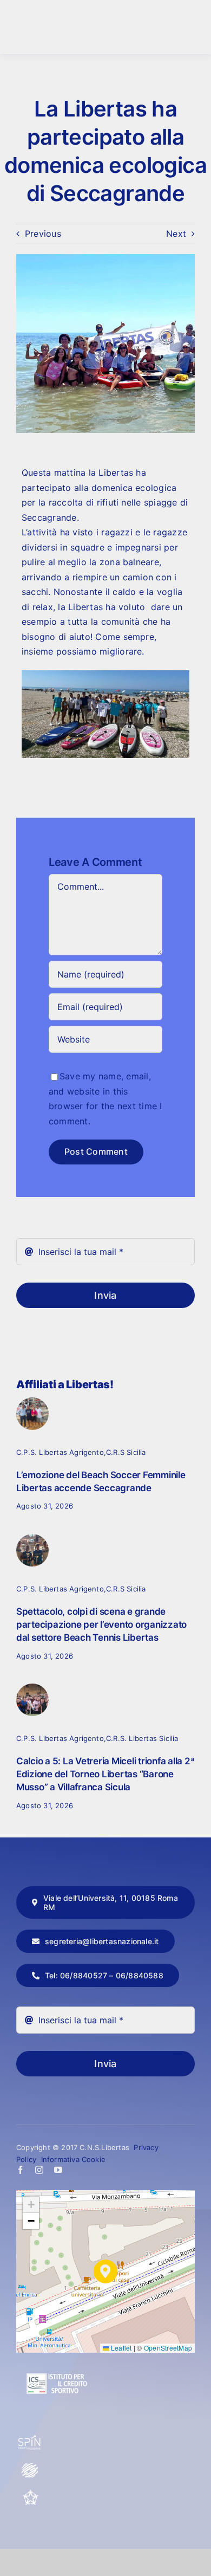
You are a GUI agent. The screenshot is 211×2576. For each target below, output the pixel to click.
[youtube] (58, 2170)
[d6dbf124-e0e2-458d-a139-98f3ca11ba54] (32, 1402)
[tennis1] (32, 1538)
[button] (105, 2271)
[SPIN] (30, 2439)
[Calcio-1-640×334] (32, 1688)
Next (176, 234)
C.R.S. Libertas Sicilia (142, 1738)
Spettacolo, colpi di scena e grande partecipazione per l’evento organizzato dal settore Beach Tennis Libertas (101, 1624)
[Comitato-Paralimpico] (30, 2467)
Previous (43, 234)
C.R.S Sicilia (126, 1452)
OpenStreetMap (168, 2348)
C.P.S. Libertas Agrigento (60, 1452)
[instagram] (39, 2170)
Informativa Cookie (74, 2159)
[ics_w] (57, 2347)
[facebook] (20, 2170)
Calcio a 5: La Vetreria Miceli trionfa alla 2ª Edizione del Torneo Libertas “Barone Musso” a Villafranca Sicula (105, 1774)
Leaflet (121, 2348)
